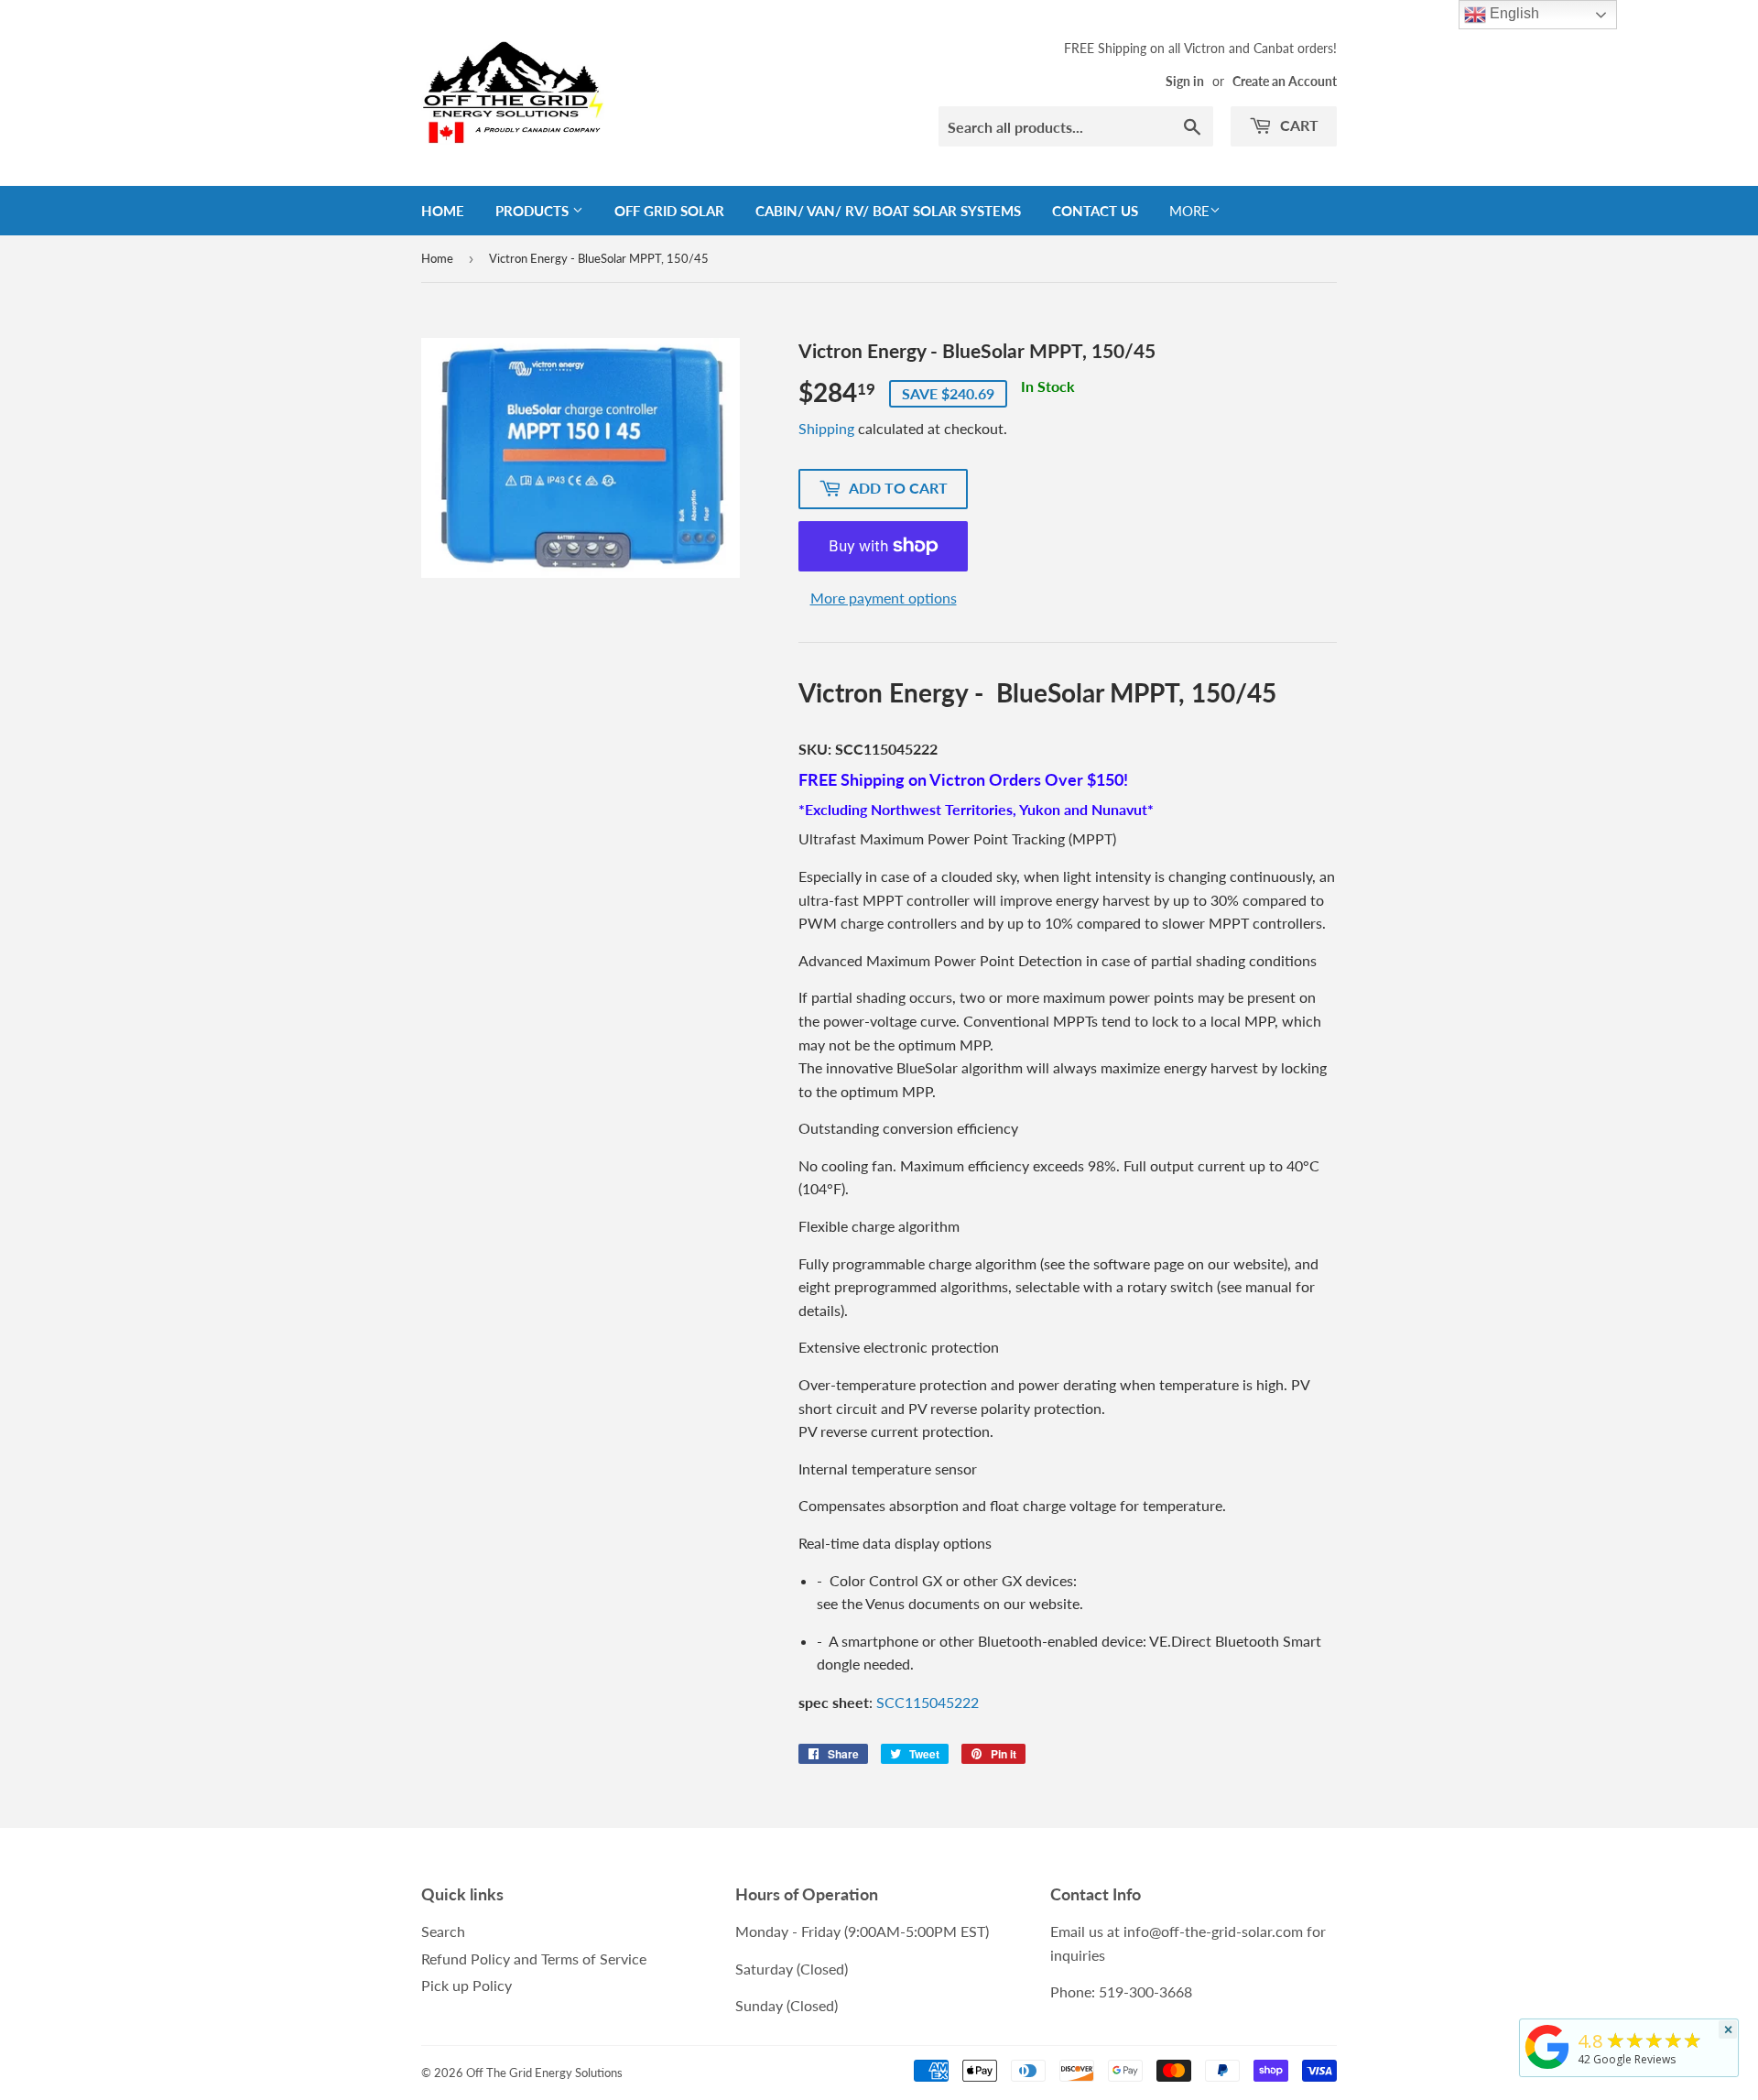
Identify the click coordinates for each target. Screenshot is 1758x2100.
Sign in (1185, 82)
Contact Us (1095, 211)
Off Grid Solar (669, 211)
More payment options (884, 598)
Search (443, 1931)
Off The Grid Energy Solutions (544, 2073)
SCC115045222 (928, 1702)
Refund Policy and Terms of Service (534, 1959)
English (1513, 13)
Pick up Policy (467, 1985)
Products (534, 211)
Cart (1297, 125)
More (1189, 211)
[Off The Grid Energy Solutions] (1547, 2069)
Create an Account (1285, 82)
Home (443, 211)
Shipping (826, 428)
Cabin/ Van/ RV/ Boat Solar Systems (888, 211)
